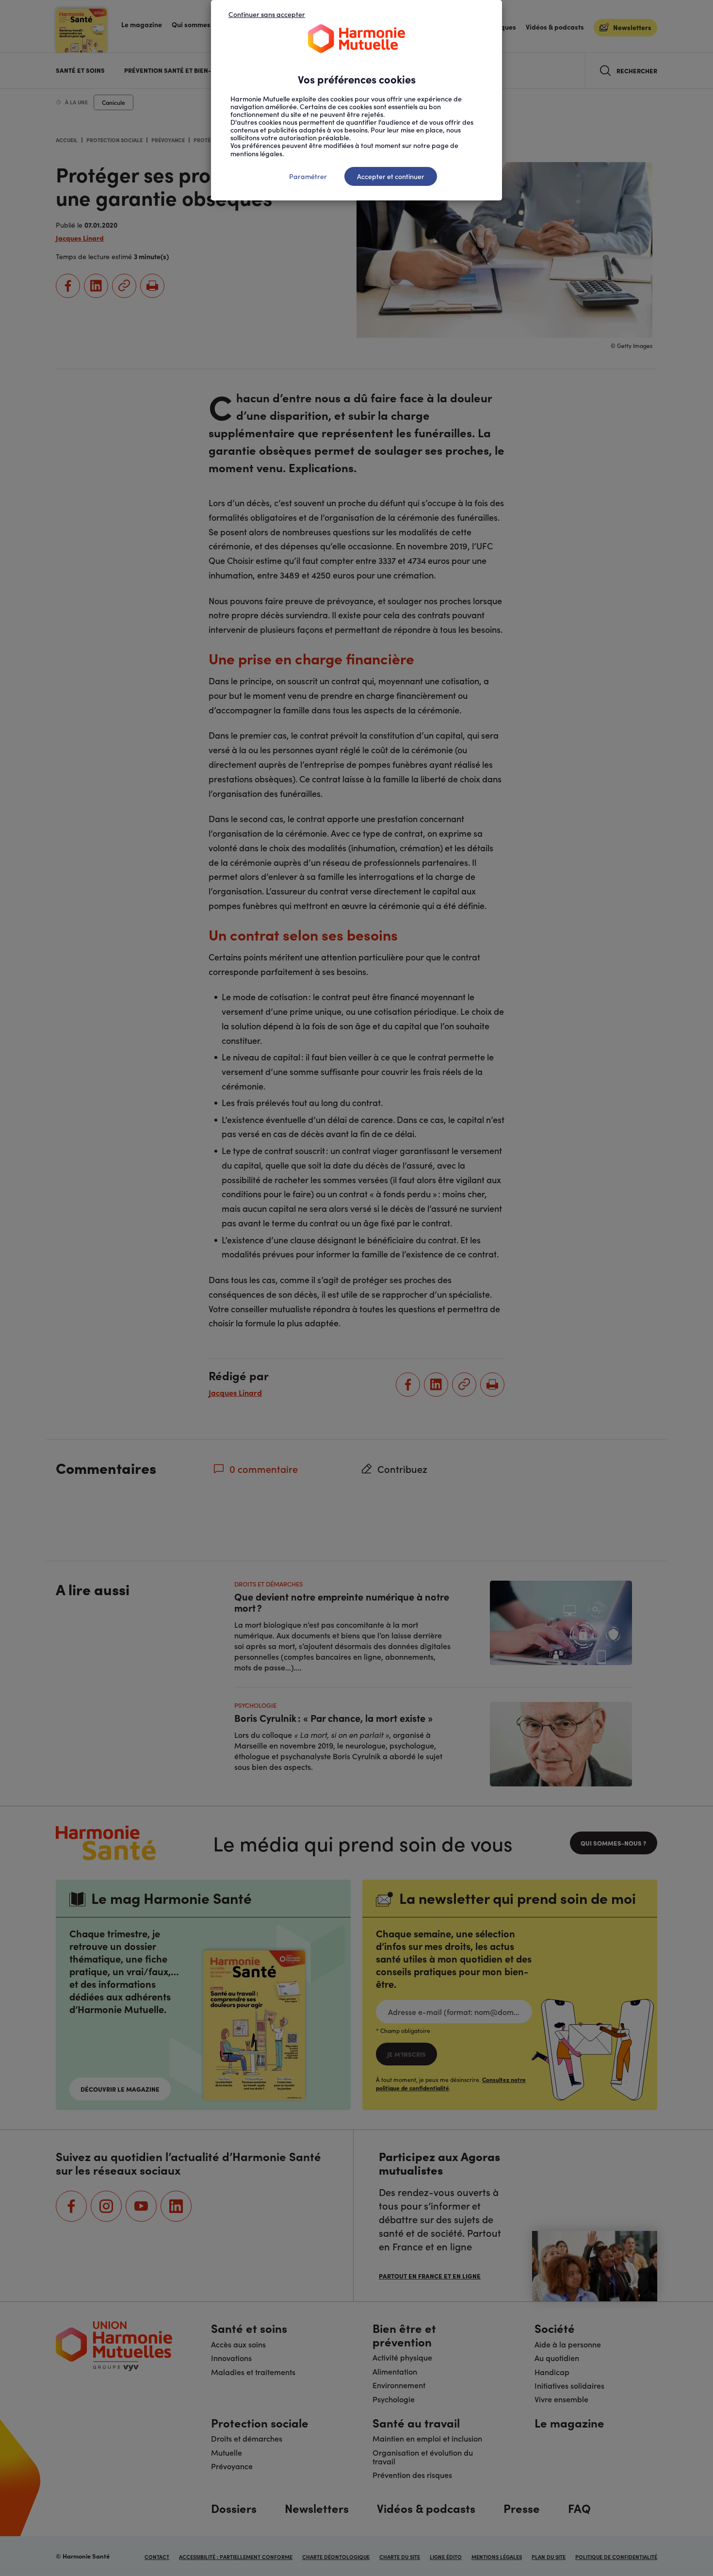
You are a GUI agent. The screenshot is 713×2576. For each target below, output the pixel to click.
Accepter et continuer (391, 176)
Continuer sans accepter (267, 14)
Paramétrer (308, 176)
